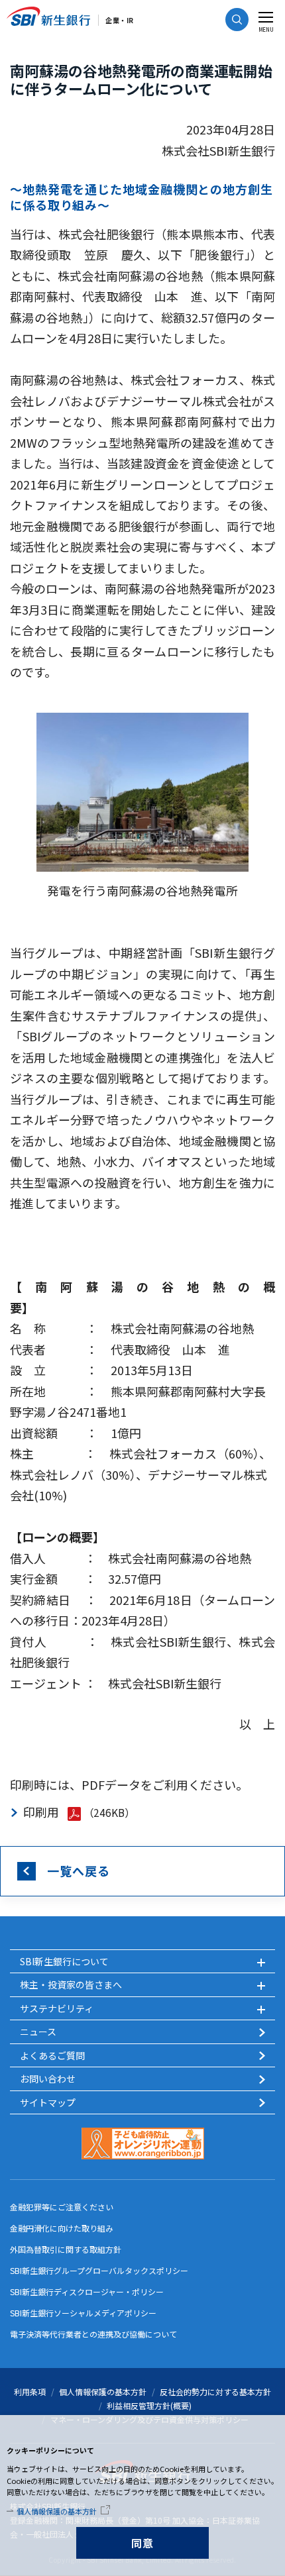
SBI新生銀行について (64, 1961)
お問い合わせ (48, 2079)
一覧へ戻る (79, 1871)
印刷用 (41, 1812)
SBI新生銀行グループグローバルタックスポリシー (99, 2270)
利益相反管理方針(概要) (149, 2405)
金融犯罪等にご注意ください (62, 2207)
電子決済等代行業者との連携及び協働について (93, 2334)
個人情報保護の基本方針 (57, 2511)
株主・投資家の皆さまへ (71, 1984)
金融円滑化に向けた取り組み (62, 2228)
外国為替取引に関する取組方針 (66, 2249)
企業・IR (120, 20)
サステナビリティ (57, 2008)
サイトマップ (48, 2102)
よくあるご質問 (52, 2055)
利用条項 (30, 2392)
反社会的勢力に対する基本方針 (215, 2392)
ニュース (38, 2032)
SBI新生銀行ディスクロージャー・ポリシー (87, 2292)
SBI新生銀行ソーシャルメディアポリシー (83, 2313)
